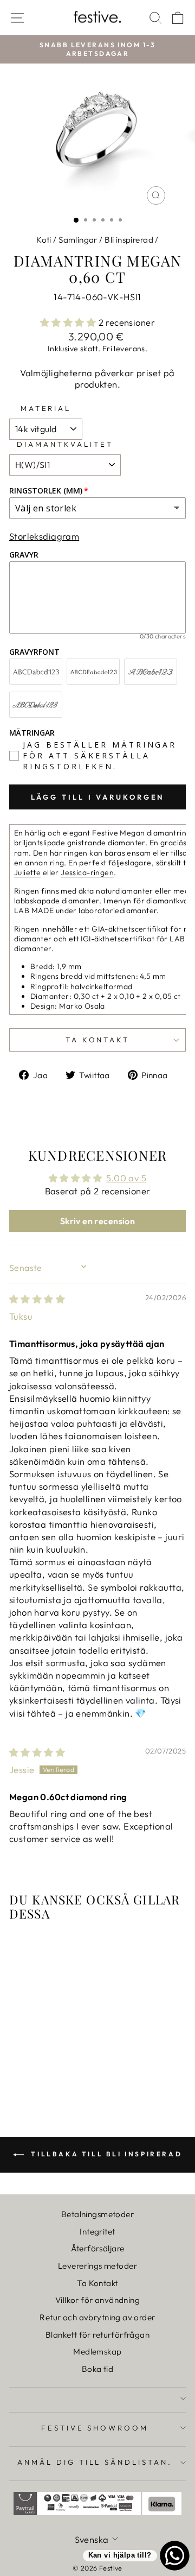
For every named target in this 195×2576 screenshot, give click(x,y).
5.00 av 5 (126, 1178)
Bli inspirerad (129, 240)
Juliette (27, 872)
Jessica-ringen (87, 872)
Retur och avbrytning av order (97, 2317)
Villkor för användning (97, 2300)
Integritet (97, 2232)
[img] (37, 1299)
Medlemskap (97, 2352)
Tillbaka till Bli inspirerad (105, 2154)
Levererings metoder (97, 2266)
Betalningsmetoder (97, 2214)
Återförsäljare (98, 2248)
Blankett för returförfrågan (97, 2335)
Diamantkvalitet (65, 444)
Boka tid (97, 2369)
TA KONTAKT (98, 1040)
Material (46, 408)
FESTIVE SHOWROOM (95, 2428)
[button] (69, 322)
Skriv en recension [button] (97, 1221)
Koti (44, 240)
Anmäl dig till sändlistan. (95, 2462)
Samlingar (78, 240)
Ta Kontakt (97, 2283)
